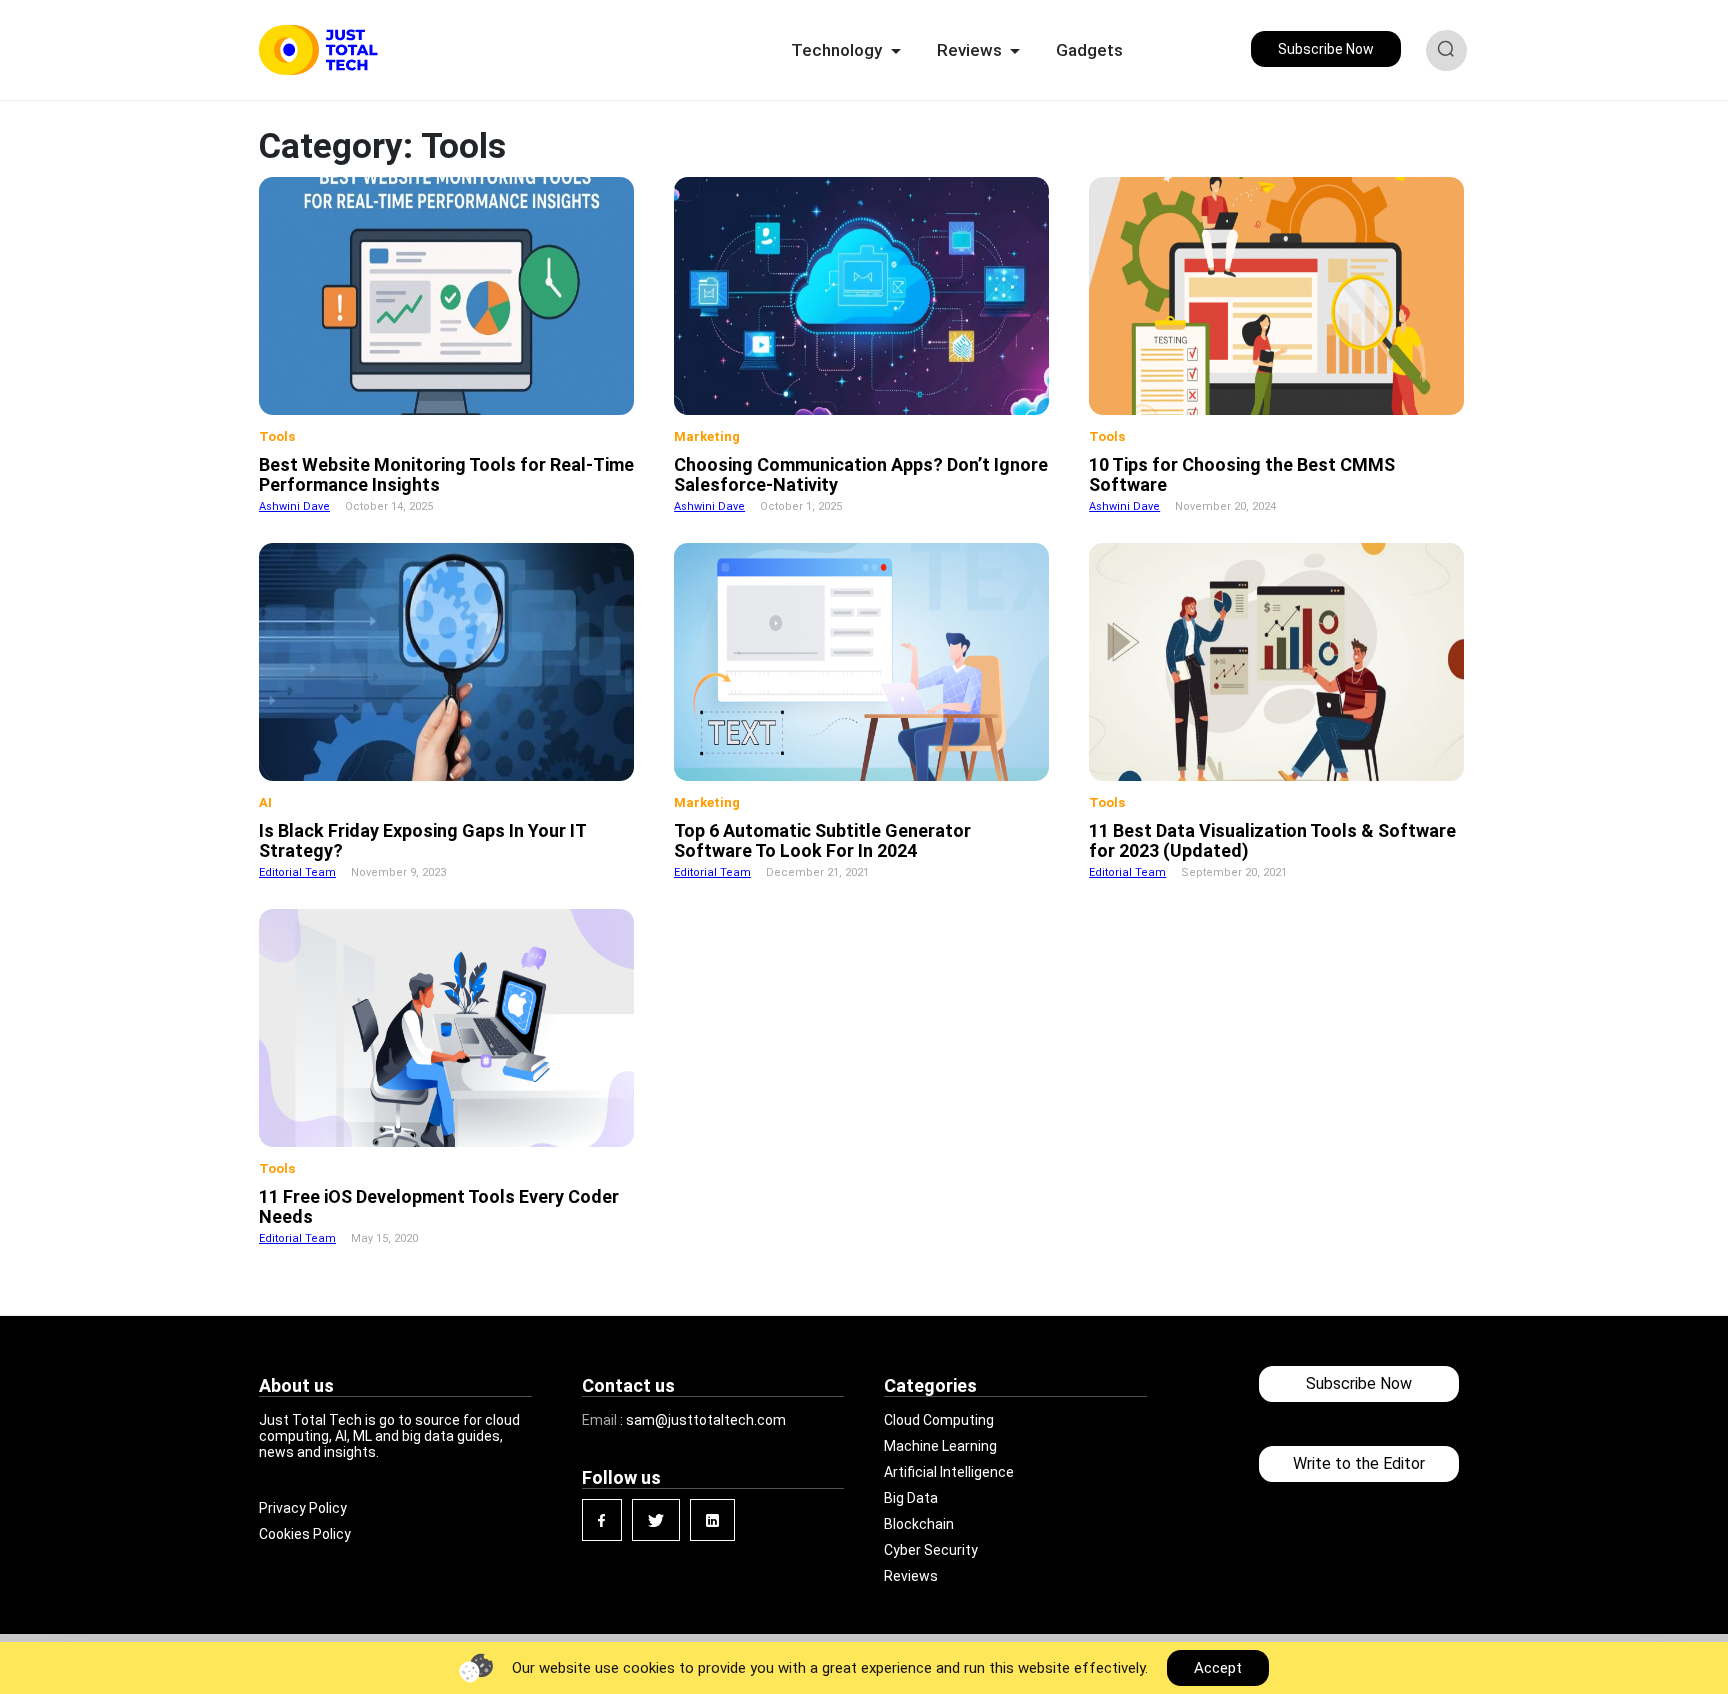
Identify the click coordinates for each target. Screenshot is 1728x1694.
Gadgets (1089, 50)
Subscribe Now (1326, 49)
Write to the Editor (1359, 1463)
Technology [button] (838, 50)
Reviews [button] (971, 50)
